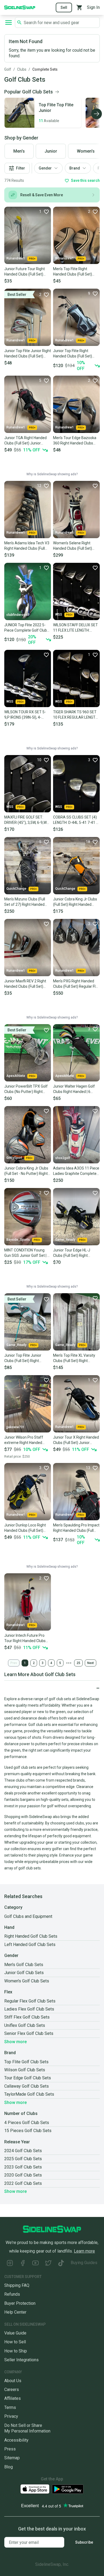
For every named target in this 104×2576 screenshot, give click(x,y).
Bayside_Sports (18, 1240)
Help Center (15, 2312)
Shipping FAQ (17, 2285)
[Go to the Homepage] (20, 7)
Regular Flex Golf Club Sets (30, 2001)
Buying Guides (84, 2263)
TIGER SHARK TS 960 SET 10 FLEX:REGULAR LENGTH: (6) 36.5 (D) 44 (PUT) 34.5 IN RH (76, 715)
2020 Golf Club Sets (23, 2175)
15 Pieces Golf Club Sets (28, 2131)
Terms (10, 2407)
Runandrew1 (16, 258)
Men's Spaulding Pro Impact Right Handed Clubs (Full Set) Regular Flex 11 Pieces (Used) (76, 1528)
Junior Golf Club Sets (24, 1973)
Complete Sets (45, 69)
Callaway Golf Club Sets (27, 2086)
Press (10, 2449)
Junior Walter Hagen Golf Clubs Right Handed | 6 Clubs (74, 1089)
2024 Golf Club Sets (23, 2151)
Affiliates (13, 2398)
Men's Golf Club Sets (24, 1965)
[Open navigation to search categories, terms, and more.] (9, 22)
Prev (14, 1663)
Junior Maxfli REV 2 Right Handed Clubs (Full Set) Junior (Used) (25, 984)
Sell (64, 7)
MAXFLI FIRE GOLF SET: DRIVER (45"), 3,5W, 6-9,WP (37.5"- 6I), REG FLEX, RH (27, 820)
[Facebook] (23, 2264)
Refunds (12, 2294)
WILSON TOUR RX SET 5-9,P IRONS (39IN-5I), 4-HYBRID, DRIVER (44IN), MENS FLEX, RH (25, 715)
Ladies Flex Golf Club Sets (29, 2009)
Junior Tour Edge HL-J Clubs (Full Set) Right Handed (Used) (72, 1253)
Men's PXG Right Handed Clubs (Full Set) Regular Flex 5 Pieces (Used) (76, 984)
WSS (59, 614)
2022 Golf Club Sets (23, 2183)
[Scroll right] (97, 114)
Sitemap (12, 2458)
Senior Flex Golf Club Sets (29, 2033)
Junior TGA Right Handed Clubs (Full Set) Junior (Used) (25, 441)
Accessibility (16, 2440)
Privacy (11, 2416)
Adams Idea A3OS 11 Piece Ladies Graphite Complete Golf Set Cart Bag (76, 1171)
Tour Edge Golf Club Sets (28, 2078)
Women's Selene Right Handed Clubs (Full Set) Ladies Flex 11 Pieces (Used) (73, 546)
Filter (21, 168)
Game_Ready (65, 1240)
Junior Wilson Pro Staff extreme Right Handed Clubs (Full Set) (24, 1440)
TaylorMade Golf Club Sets (29, 2094)
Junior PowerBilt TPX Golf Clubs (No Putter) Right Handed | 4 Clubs (26, 1089)
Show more (15, 2042)
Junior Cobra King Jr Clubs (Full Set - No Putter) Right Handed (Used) (26, 1171)
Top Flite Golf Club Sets (26, 2062)
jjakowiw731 (15, 1427)
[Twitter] (48, 2264)
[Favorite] (95, 486)
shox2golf (63, 1158)
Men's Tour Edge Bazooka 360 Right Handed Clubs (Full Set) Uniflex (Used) (75, 441)
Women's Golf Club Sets (27, 1981)
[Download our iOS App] (35, 2489)
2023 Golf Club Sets (23, 2167)
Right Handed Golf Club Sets (31, 1936)
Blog (9, 2467)
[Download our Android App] (68, 2489)
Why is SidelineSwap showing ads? (52, 474)
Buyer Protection (20, 2303)
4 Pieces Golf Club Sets (27, 2123)
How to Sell (15, 2342)
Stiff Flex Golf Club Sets (27, 2017)
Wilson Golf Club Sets (25, 2070)
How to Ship (16, 2351)
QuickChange (16, 889)
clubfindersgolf (18, 615)
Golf (8, 69)
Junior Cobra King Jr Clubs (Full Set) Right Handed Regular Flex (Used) (75, 902)
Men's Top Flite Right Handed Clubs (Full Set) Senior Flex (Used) (73, 272)
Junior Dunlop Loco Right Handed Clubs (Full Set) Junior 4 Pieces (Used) (25, 1528)
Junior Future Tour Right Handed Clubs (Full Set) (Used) (25, 272)
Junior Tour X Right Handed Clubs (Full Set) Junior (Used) (76, 1440)
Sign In (93, 7)
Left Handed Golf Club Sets (30, 1945)
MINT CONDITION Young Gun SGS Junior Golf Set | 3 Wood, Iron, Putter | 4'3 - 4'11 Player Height (27, 1253)
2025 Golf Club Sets (23, 2159)
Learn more (84, 2251)
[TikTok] (61, 2264)
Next (91, 1663)
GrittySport (14, 1158)
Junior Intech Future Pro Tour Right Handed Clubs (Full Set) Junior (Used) (25, 1638)
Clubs (22, 69)
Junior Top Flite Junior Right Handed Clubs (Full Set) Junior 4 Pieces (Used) (28, 354)
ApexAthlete (16, 1076)
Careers (12, 2390)
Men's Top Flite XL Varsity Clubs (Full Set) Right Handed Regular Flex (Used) (76, 1358)
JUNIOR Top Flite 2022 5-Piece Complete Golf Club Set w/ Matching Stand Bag (27, 628)
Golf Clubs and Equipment (28, 1916)
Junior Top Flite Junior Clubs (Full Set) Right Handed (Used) (23, 1358)
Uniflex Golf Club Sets (25, 2025)
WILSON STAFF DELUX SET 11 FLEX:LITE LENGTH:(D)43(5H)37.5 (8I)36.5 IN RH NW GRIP (75, 628)
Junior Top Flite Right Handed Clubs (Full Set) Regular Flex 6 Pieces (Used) (73, 354)
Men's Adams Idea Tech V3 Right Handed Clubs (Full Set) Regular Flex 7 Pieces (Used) (27, 546)
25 (78, 1663)
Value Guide (15, 2333)
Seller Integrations (21, 2360)
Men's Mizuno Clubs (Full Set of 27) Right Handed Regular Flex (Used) (25, 902)
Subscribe (84, 2542)
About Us (13, 2381)
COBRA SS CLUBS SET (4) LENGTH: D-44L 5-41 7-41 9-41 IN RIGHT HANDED (76, 820)
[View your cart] (79, 7)
